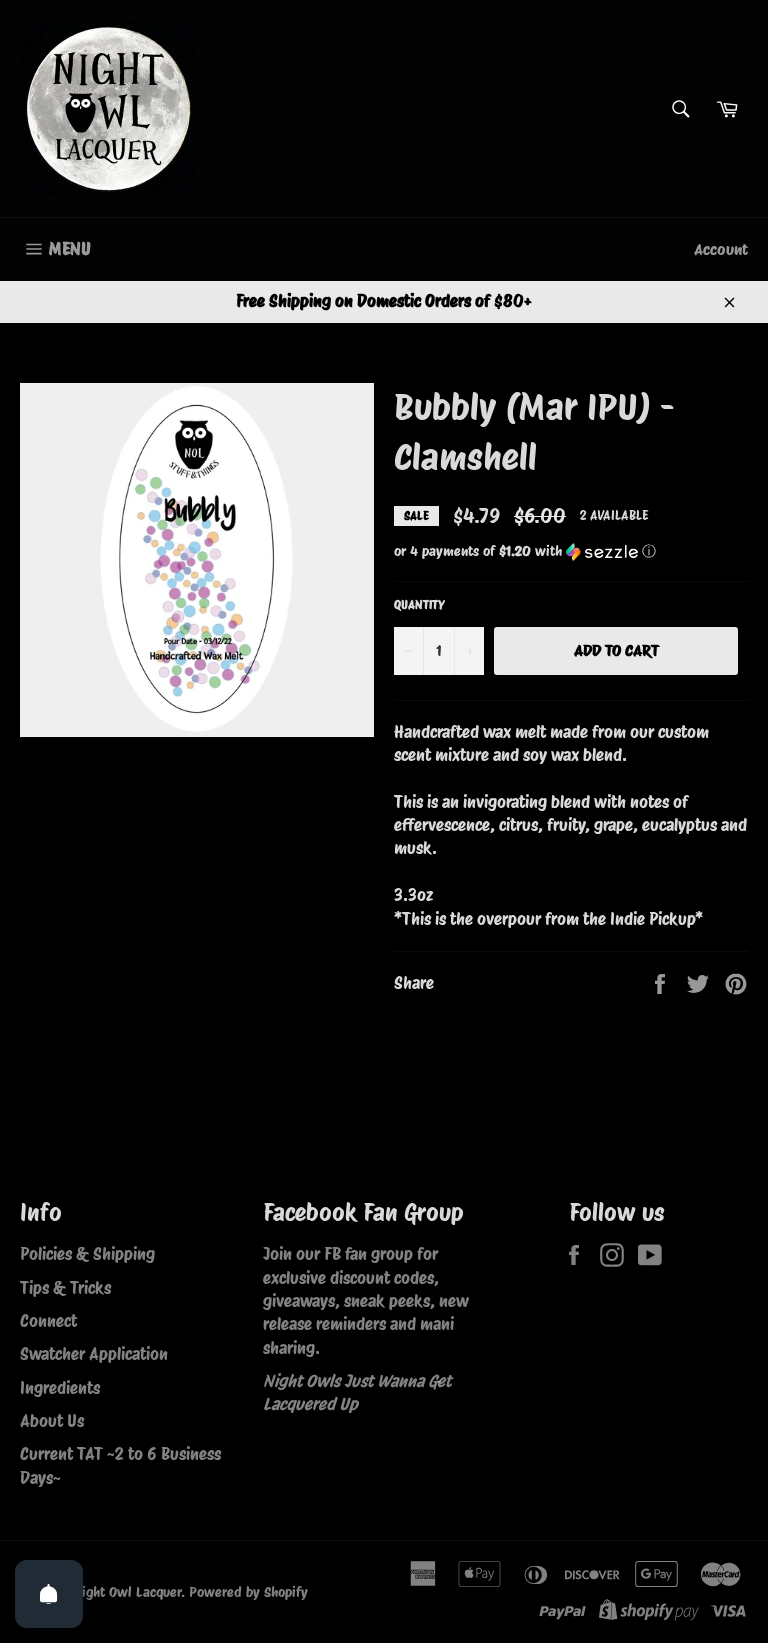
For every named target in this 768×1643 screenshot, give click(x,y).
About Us (52, 1421)
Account (721, 249)
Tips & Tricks (65, 1288)
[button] (571, 551)
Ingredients (60, 1388)
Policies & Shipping (87, 1254)
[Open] (49, 1594)
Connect (48, 1321)
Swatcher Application (94, 1354)
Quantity (419, 604)
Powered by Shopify (248, 1592)
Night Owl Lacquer (127, 1592)
